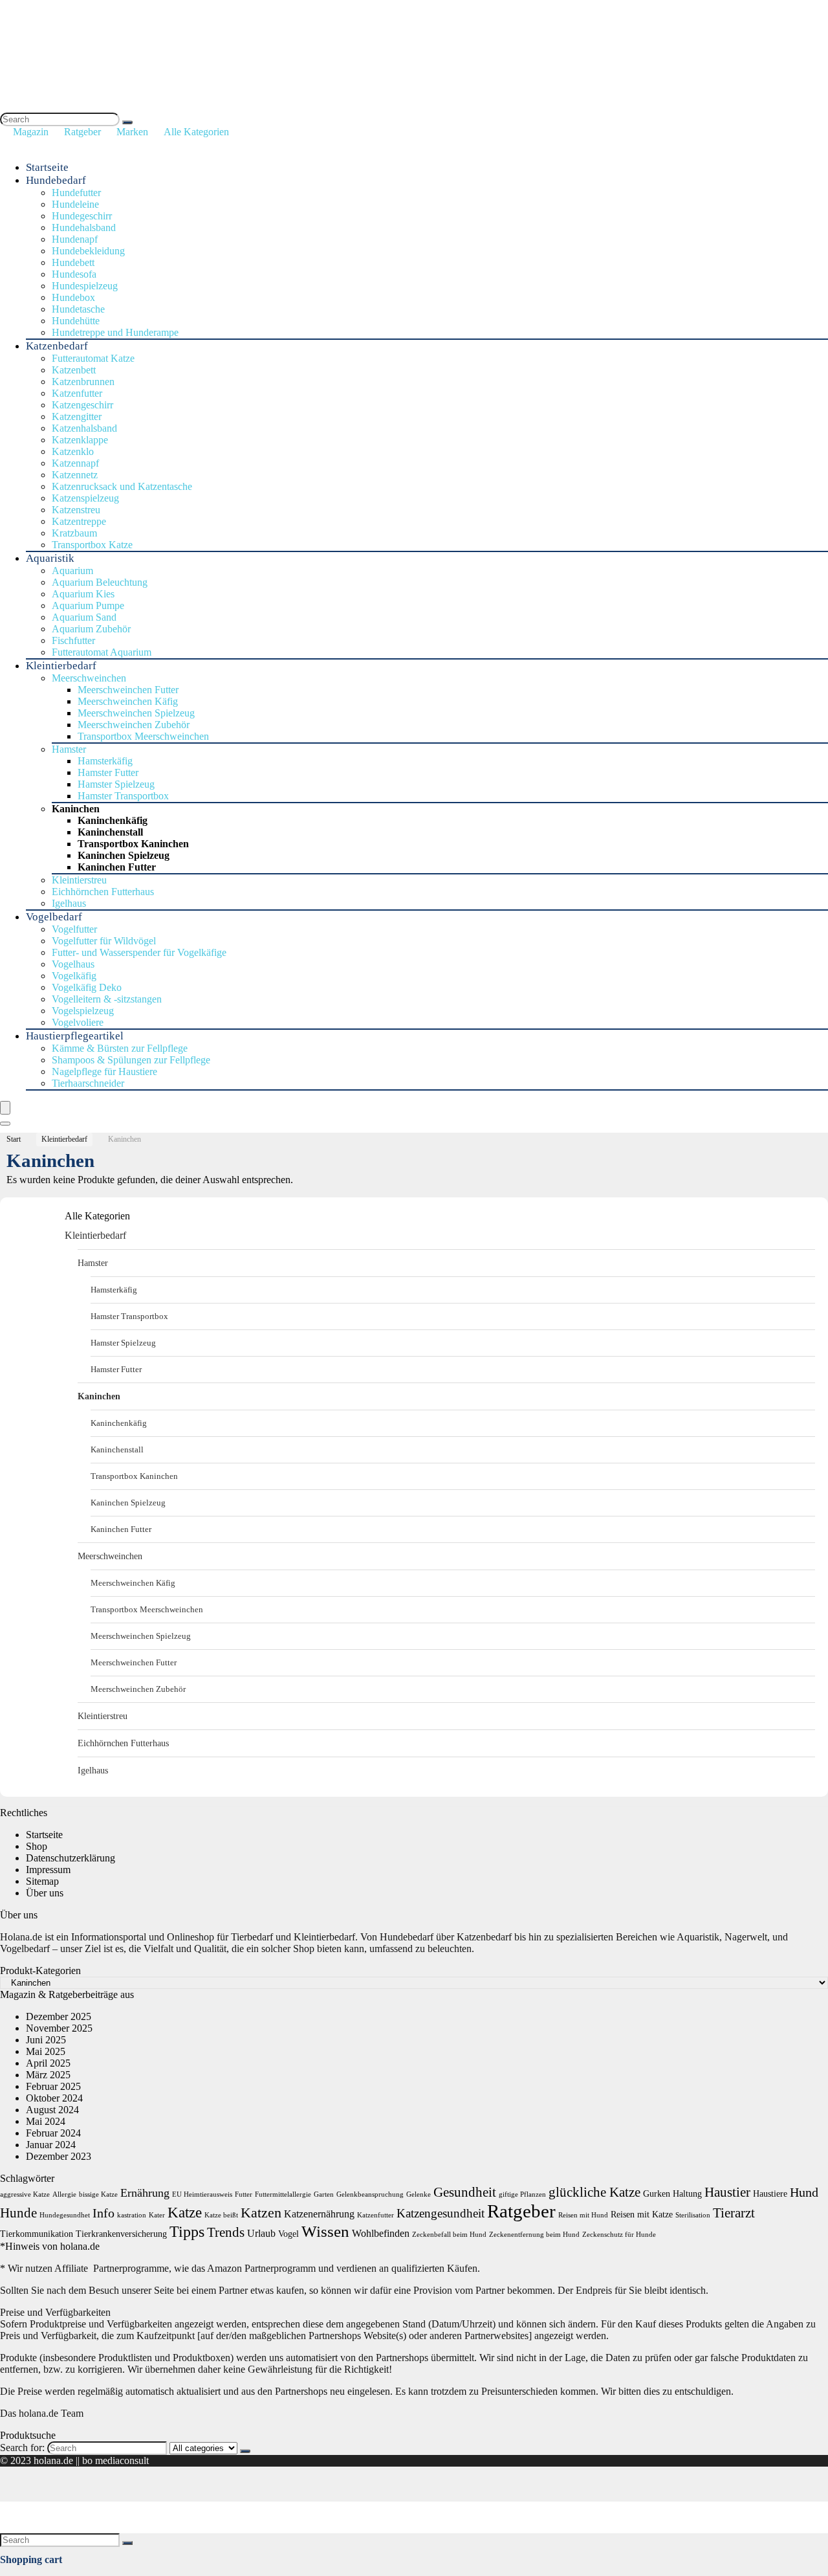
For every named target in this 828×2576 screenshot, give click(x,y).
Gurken (657, 2194)
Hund (804, 2192)
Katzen (261, 2213)
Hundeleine (75, 204)
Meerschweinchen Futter (128, 690)
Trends (226, 2232)
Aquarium (72, 571)
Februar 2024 (53, 2133)
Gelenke (419, 2194)
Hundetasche (78, 309)
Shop (37, 1846)
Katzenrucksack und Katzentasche (122, 486)
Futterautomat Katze (93, 358)
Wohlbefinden (381, 2233)
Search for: (22, 2448)
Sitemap (42, 1881)
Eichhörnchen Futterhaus (103, 892)
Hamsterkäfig (105, 761)
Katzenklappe (80, 440)
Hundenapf (75, 239)
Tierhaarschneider (88, 1083)
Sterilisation (693, 2215)
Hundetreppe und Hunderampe (115, 332)
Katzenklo (73, 451)
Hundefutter (76, 193)
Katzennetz (75, 475)
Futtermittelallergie (283, 2194)
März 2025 (48, 2075)
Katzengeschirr (82, 405)
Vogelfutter (74, 929)
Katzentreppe (79, 521)
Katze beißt (221, 2215)
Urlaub (261, 2233)
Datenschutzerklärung (71, 1858)
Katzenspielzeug (85, 498)
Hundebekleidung (88, 251)
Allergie (64, 2194)
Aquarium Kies (83, 594)
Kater (157, 2215)
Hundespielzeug (85, 286)
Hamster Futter (108, 772)
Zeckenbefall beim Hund (449, 2235)
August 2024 (52, 2110)
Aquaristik (50, 558)
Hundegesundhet (65, 2215)
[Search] (127, 122)
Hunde (18, 2213)
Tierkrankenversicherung (121, 2234)
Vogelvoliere (78, 1022)
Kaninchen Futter (117, 867)
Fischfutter (73, 640)
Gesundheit (465, 2192)
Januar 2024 (51, 2145)
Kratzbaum (74, 533)
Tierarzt (734, 2213)
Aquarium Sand (84, 617)
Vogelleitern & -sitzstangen (107, 999)
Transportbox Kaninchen (133, 844)
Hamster (69, 749)
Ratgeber (82, 132)
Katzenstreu (76, 510)
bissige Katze (98, 2194)
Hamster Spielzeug (116, 784)
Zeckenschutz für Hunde (619, 2235)
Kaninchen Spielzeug (124, 855)
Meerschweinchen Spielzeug (136, 713)
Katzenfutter (77, 393)
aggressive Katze (25, 2194)
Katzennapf (75, 463)
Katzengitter (77, 416)
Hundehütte (76, 321)
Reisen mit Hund (583, 2215)
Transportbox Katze (92, 545)
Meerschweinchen (89, 678)
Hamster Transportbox (123, 796)
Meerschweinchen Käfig (128, 701)
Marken (132, 132)
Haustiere (770, 2194)
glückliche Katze (594, 2192)
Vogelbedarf (54, 917)
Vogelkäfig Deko (87, 987)
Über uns (45, 1893)
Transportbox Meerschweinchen (143, 736)
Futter (244, 2194)
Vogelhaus (73, 964)
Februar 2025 (53, 2086)
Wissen (325, 2231)
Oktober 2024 (54, 2098)
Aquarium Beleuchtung (100, 582)
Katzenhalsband (84, 428)
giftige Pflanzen (522, 2194)
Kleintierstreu (79, 880)
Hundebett (73, 262)
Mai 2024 (46, 2121)
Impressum (48, 1870)
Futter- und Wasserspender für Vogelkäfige (139, 952)
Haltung (687, 2194)
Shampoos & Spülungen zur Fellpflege (131, 1060)
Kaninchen (76, 809)
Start (14, 1139)
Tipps (187, 2231)
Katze (185, 2213)
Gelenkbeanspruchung (370, 2194)
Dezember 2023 (59, 2156)
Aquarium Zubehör (91, 629)
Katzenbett (74, 370)
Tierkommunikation (37, 2234)
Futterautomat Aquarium (102, 652)
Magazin (31, 132)
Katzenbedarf (57, 346)
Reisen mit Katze (642, 2215)
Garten (324, 2194)
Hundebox (73, 297)
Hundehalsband (84, 228)
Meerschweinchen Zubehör (134, 725)
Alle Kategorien (196, 132)
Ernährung (145, 2193)
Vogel (289, 2234)
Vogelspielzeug (83, 1011)
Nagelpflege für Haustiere (104, 1071)
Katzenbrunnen (83, 382)
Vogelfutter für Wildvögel (104, 941)
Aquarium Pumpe (88, 605)
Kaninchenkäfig (113, 820)
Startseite (47, 167)
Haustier (727, 2192)
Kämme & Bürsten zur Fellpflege (120, 1048)
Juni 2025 (46, 2040)
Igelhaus (69, 903)
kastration (132, 2215)
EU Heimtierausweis (202, 2194)
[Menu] (5, 1108)
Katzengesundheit (441, 2213)
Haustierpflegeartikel (75, 1036)
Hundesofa (74, 274)
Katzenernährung (319, 2214)
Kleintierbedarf (61, 666)
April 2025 (48, 2063)
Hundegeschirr (82, 216)
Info (103, 2213)
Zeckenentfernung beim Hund (534, 2235)
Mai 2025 (46, 2051)
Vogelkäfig (74, 976)
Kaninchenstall (110, 832)
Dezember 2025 (59, 2016)
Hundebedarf (56, 180)
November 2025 (59, 2028)
